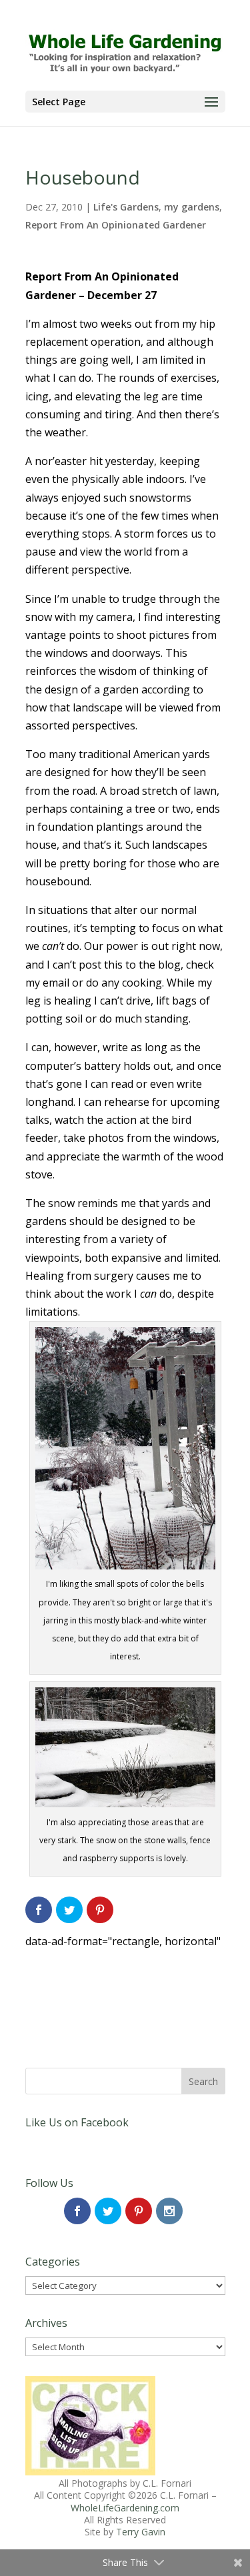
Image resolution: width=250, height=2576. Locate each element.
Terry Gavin (141, 2532)
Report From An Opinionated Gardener (116, 225)
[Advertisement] (125, 1984)
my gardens (192, 207)
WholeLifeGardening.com (125, 2508)
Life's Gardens (126, 207)
